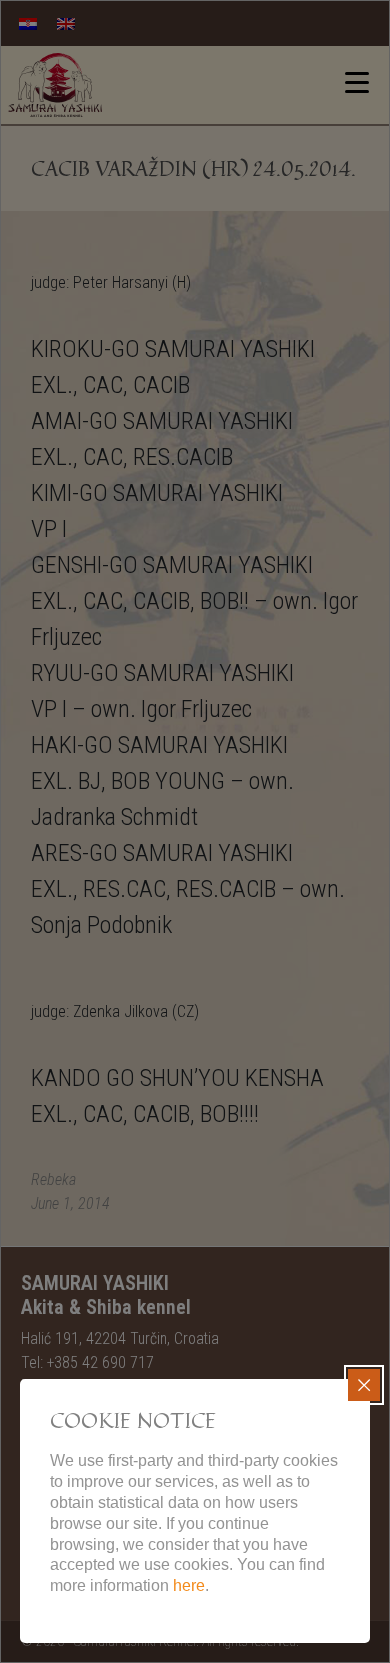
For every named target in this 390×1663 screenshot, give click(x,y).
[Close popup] (364, 1385)
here (189, 1585)
